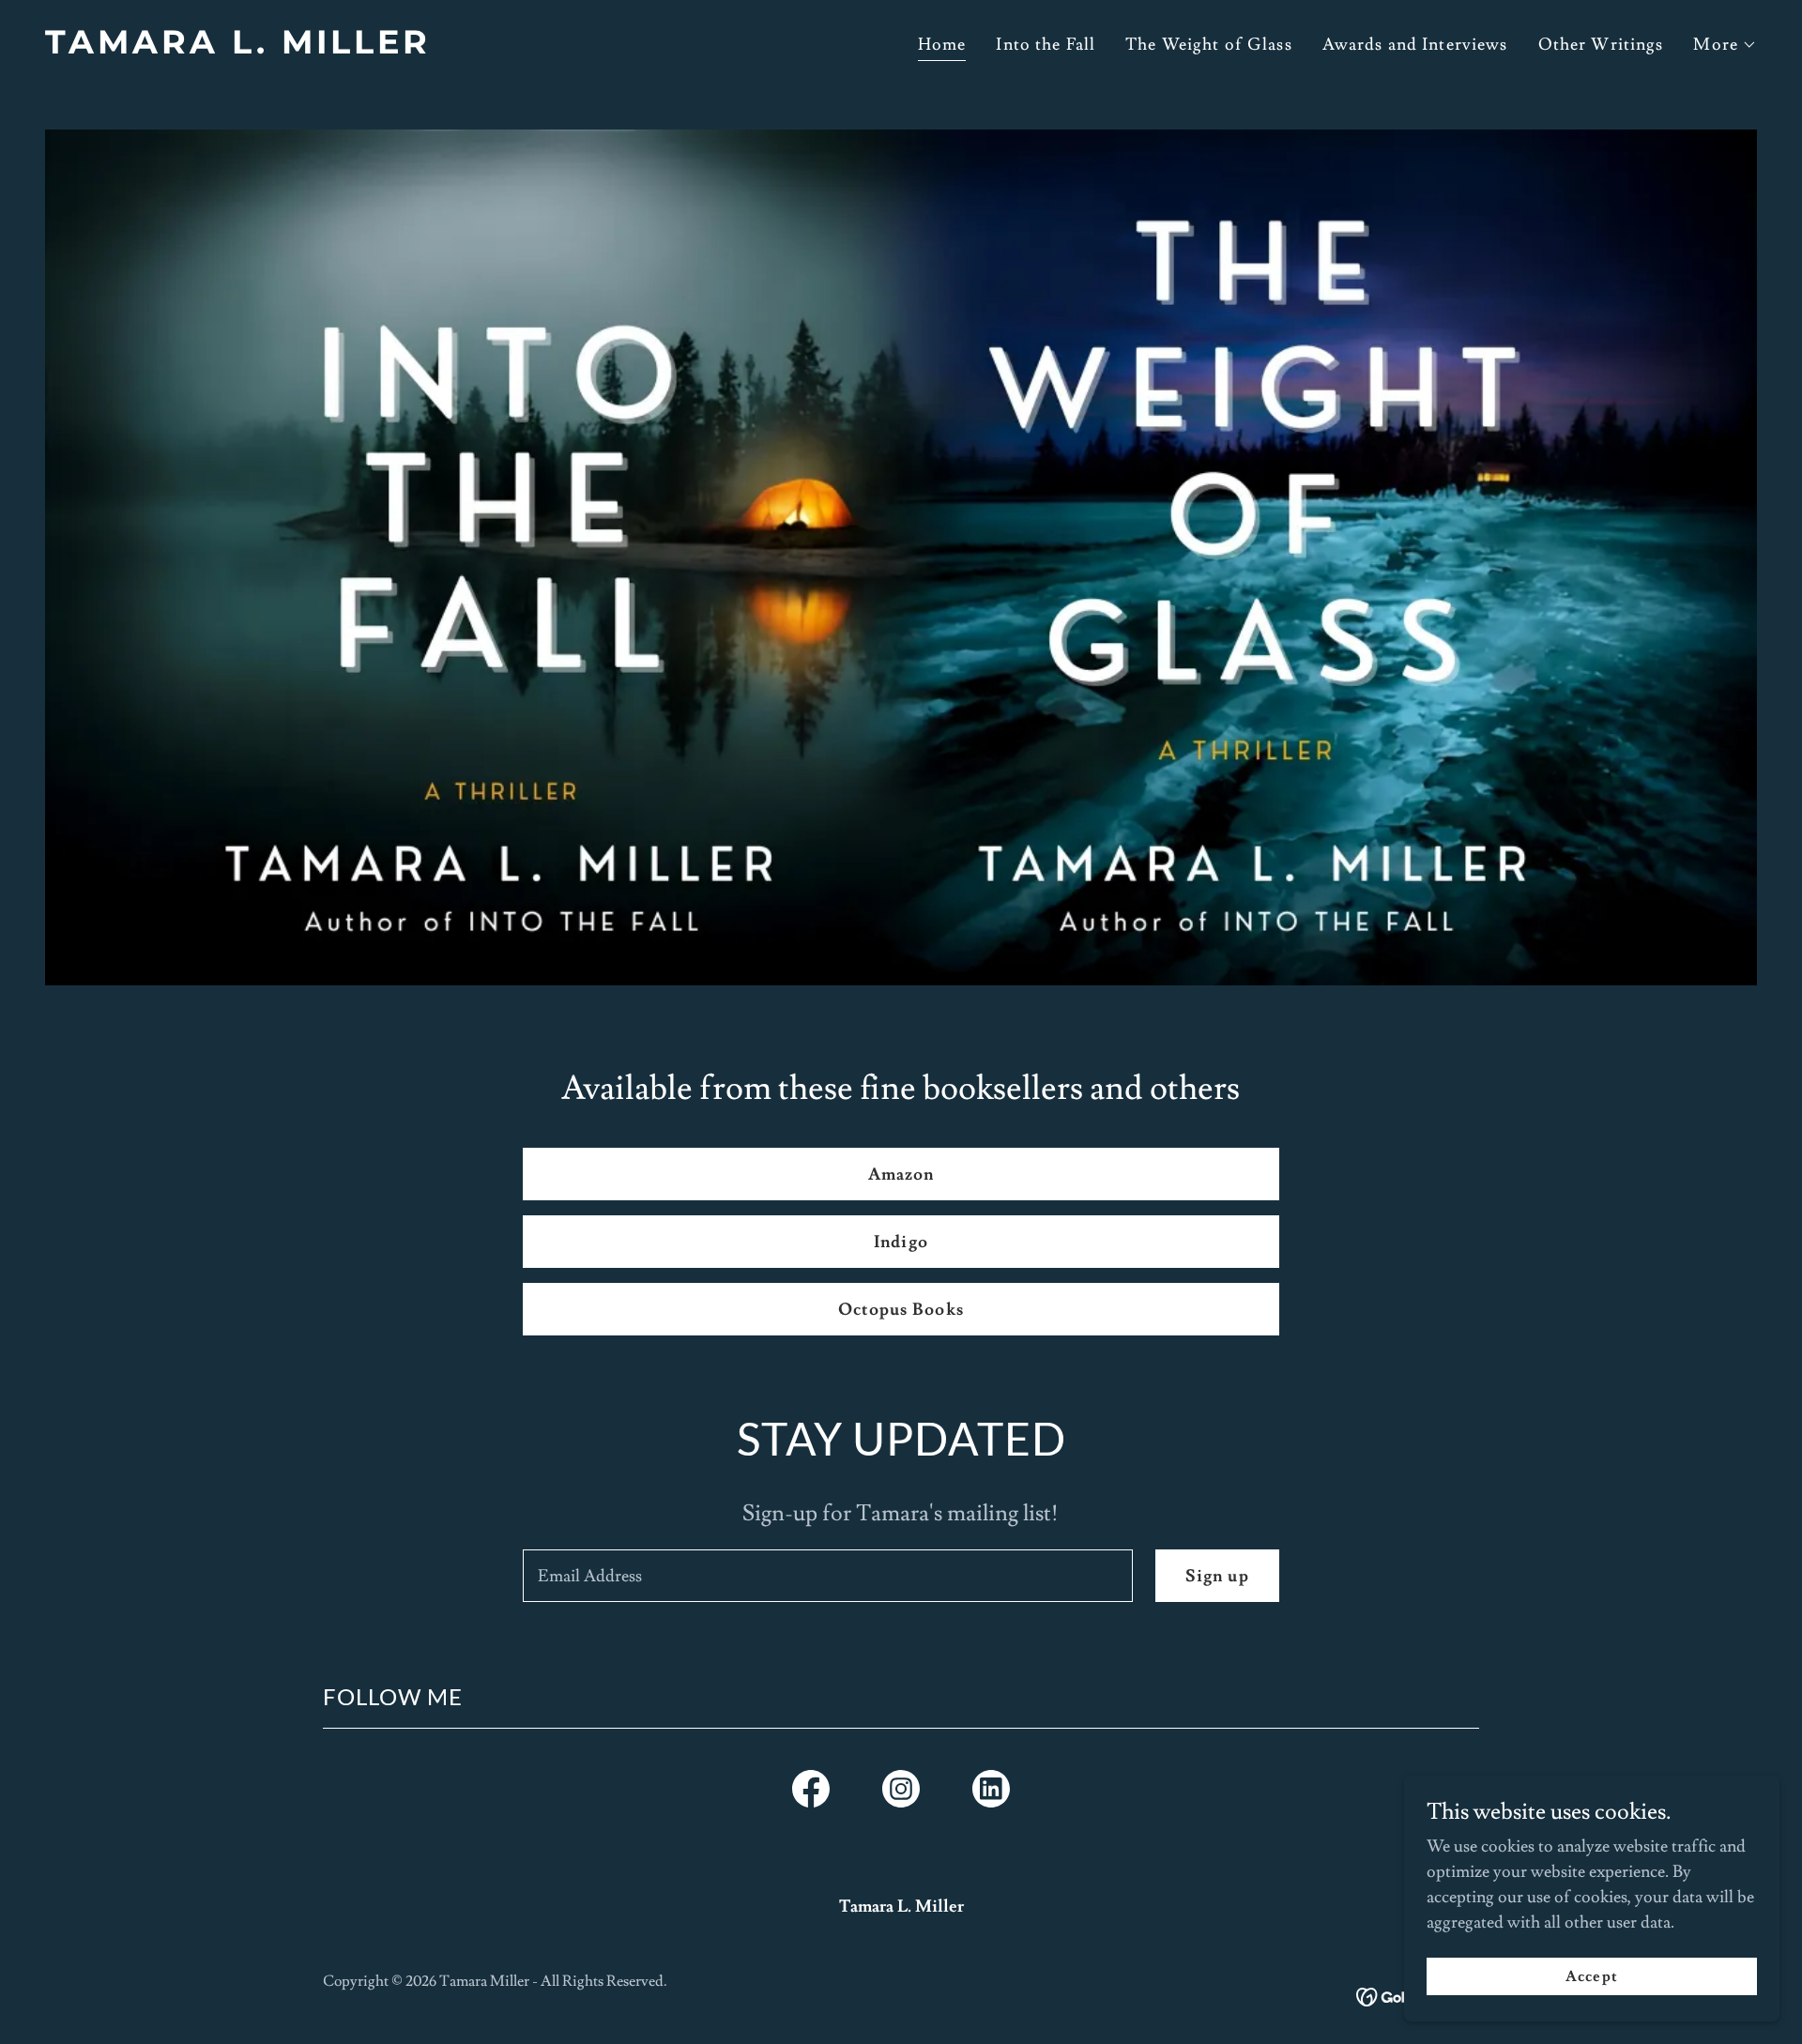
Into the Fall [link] (1046, 45)
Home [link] (942, 45)
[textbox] (827, 1576)
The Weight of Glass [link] (1209, 45)
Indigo (901, 1242)
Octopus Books (901, 1310)
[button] (1725, 45)
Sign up (1217, 1576)
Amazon (901, 1175)
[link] (466, 48)
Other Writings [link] (1601, 45)
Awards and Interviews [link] (1415, 45)
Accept (1591, 1976)
